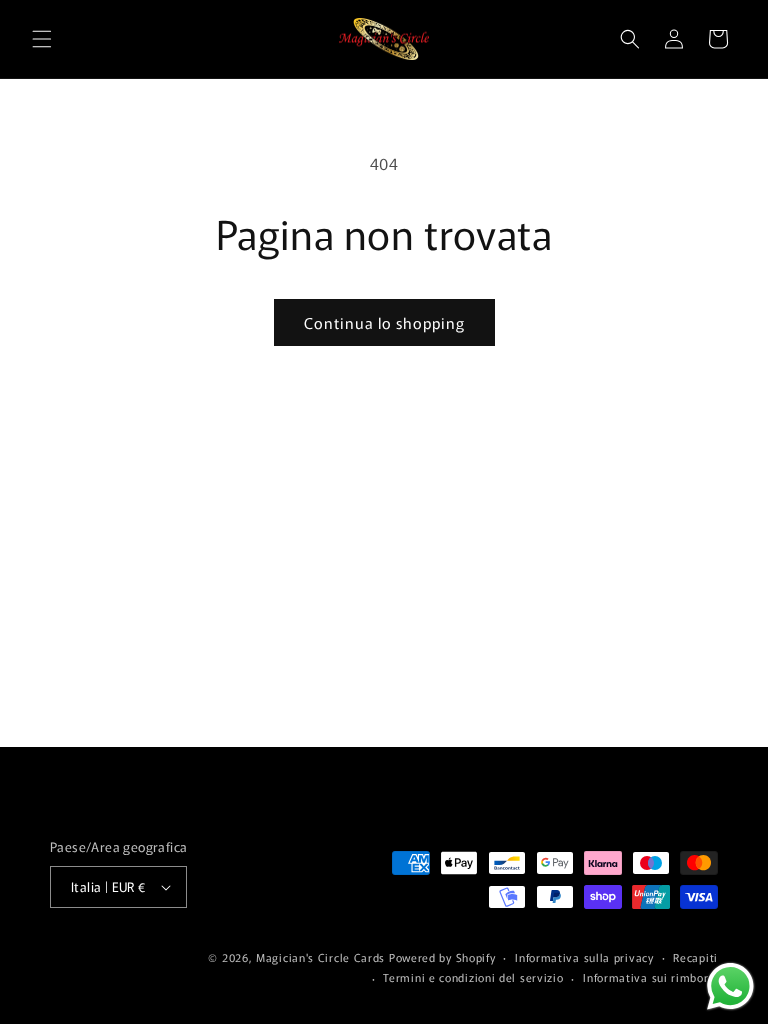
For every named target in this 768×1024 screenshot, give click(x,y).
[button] (42, 39)
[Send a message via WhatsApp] (730, 986)
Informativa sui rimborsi (650, 977)
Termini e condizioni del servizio (473, 977)
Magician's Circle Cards (320, 957)
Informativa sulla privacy (584, 957)
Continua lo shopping (384, 322)
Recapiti (695, 957)
